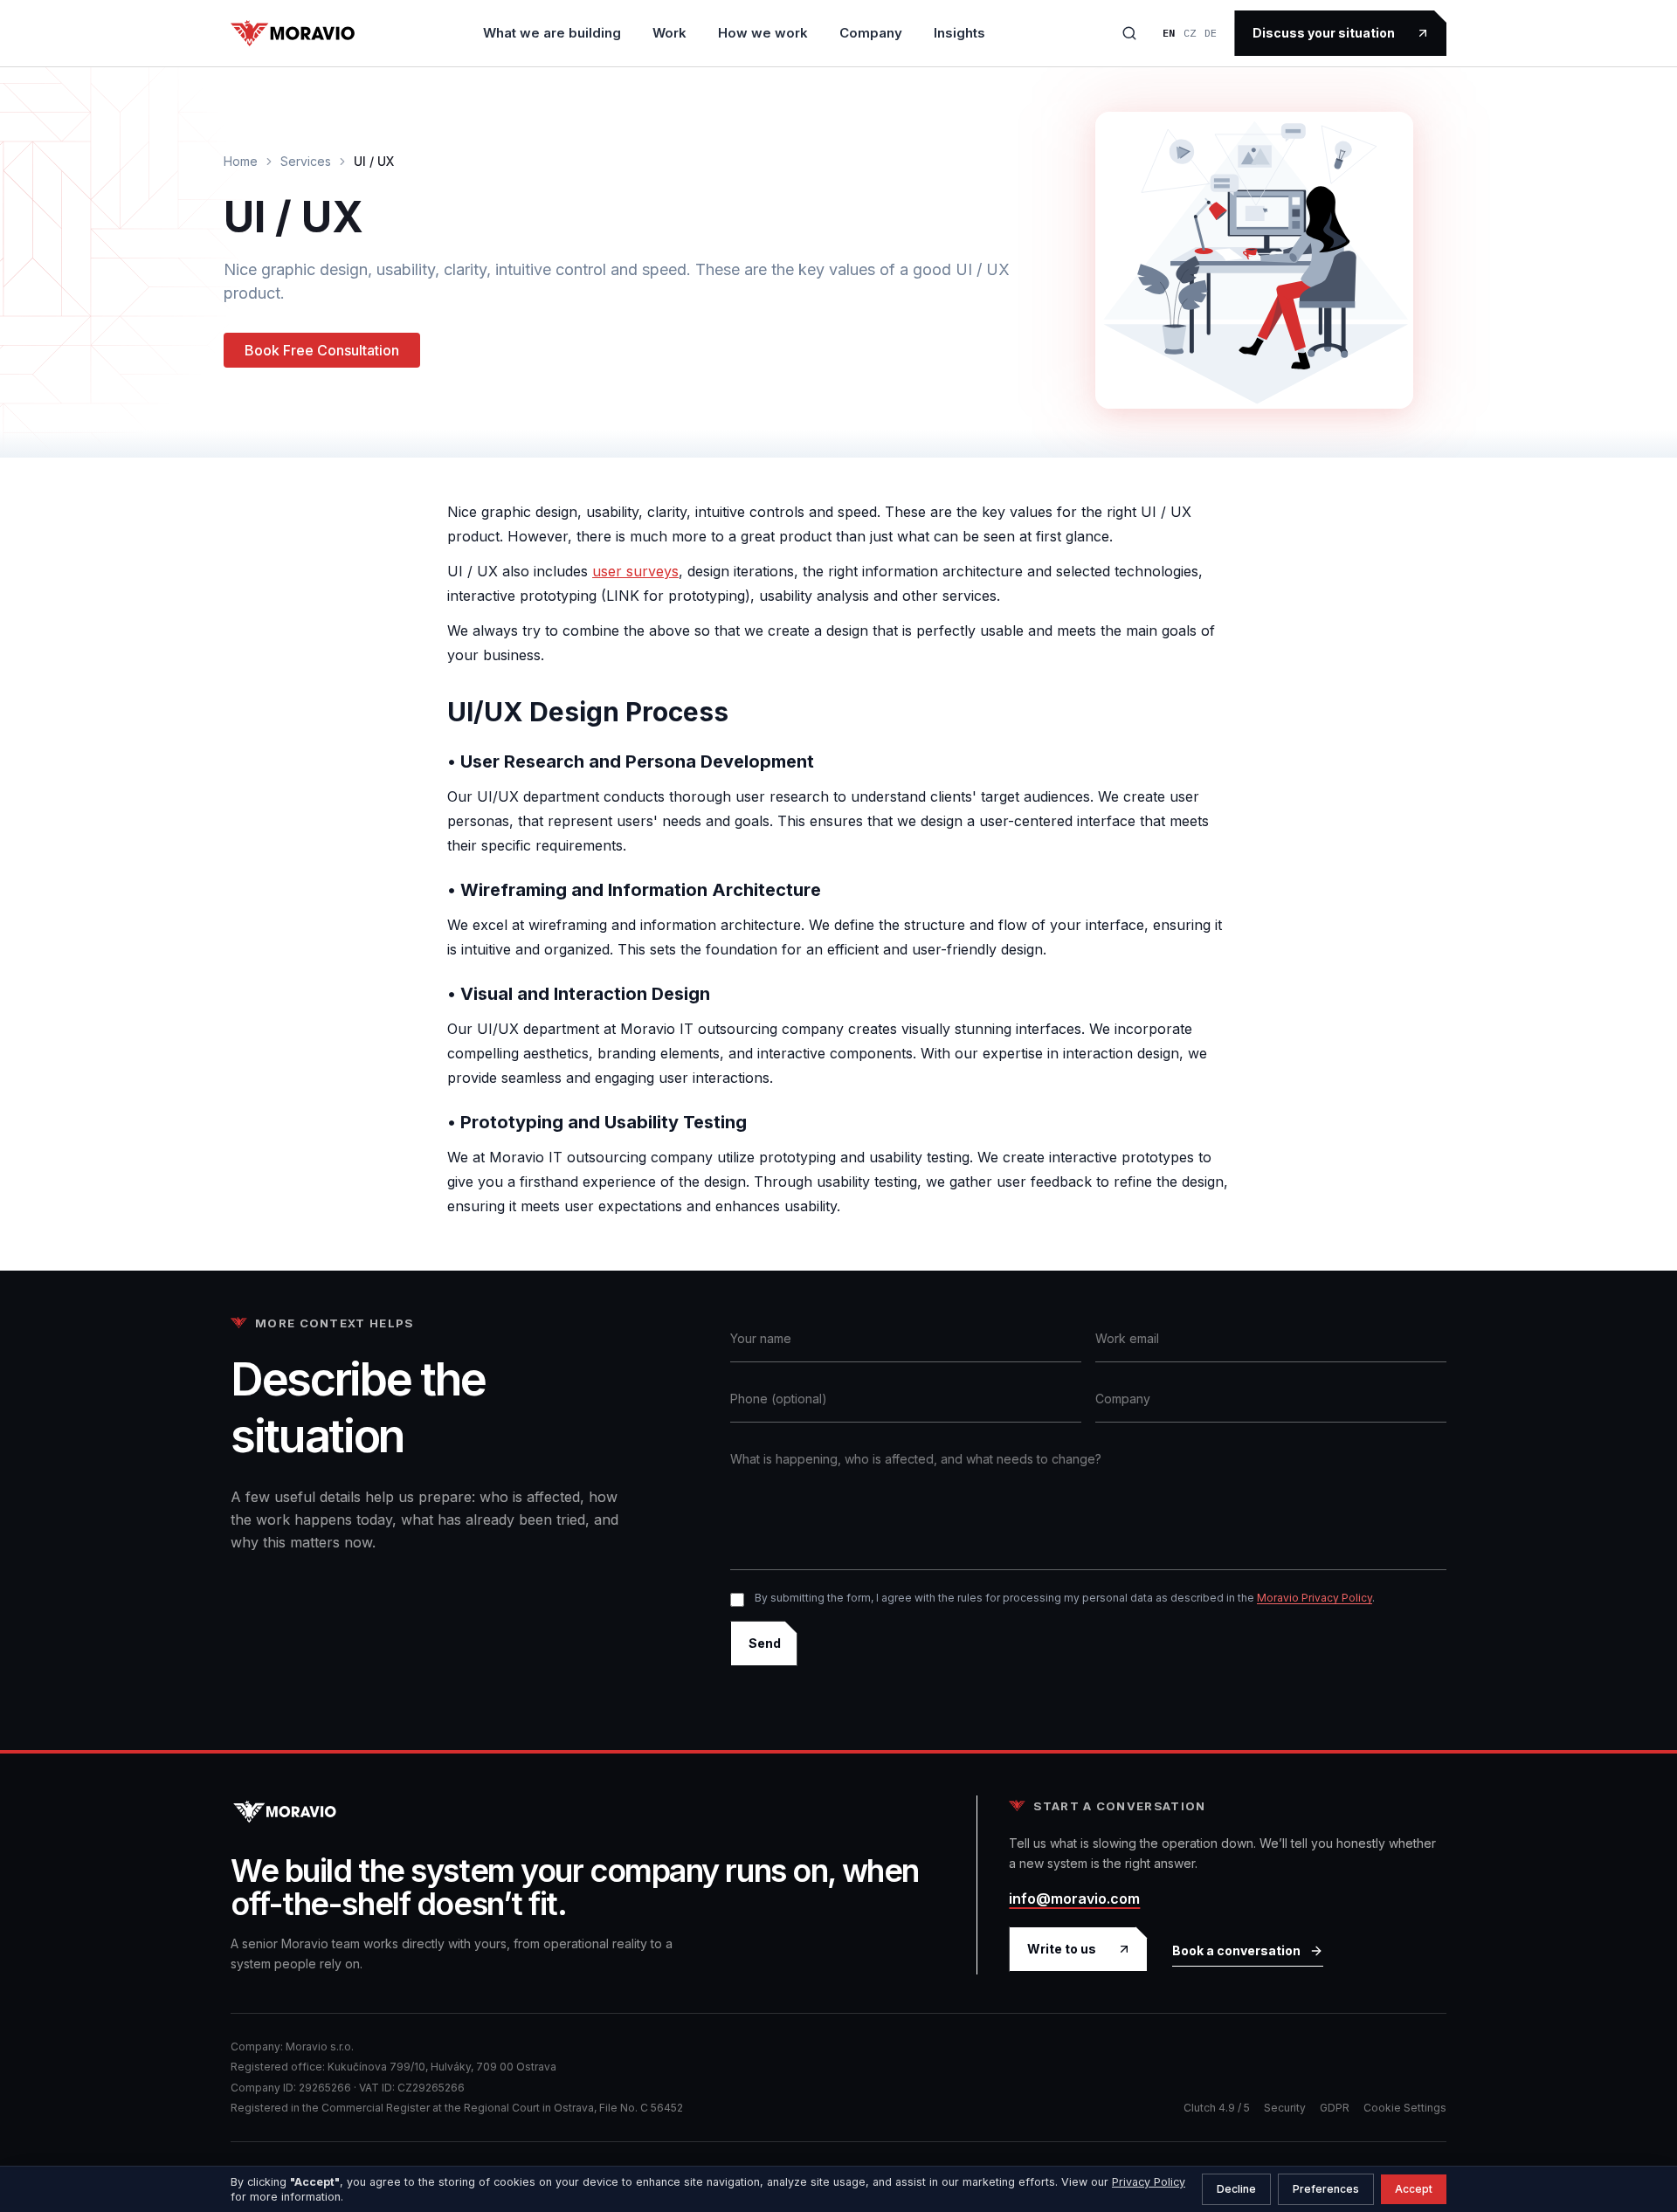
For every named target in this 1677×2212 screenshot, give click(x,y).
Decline (1236, 2189)
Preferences (1326, 2189)
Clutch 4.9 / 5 (1217, 2108)
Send (765, 1643)
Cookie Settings (1405, 2108)
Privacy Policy (1149, 2182)
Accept (1414, 2189)
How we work (763, 33)
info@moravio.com (1074, 1898)
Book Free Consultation (322, 350)
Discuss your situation (1324, 33)
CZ (1190, 33)
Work (669, 33)
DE (1211, 33)
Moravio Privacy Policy (1315, 1598)
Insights (959, 33)
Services (306, 161)
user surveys (635, 571)
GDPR (1335, 2108)
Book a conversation (1236, 1950)
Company (871, 33)
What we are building (552, 33)
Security (1285, 2108)
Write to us (1062, 1949)
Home (241, 161)
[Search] (1129, 33)
